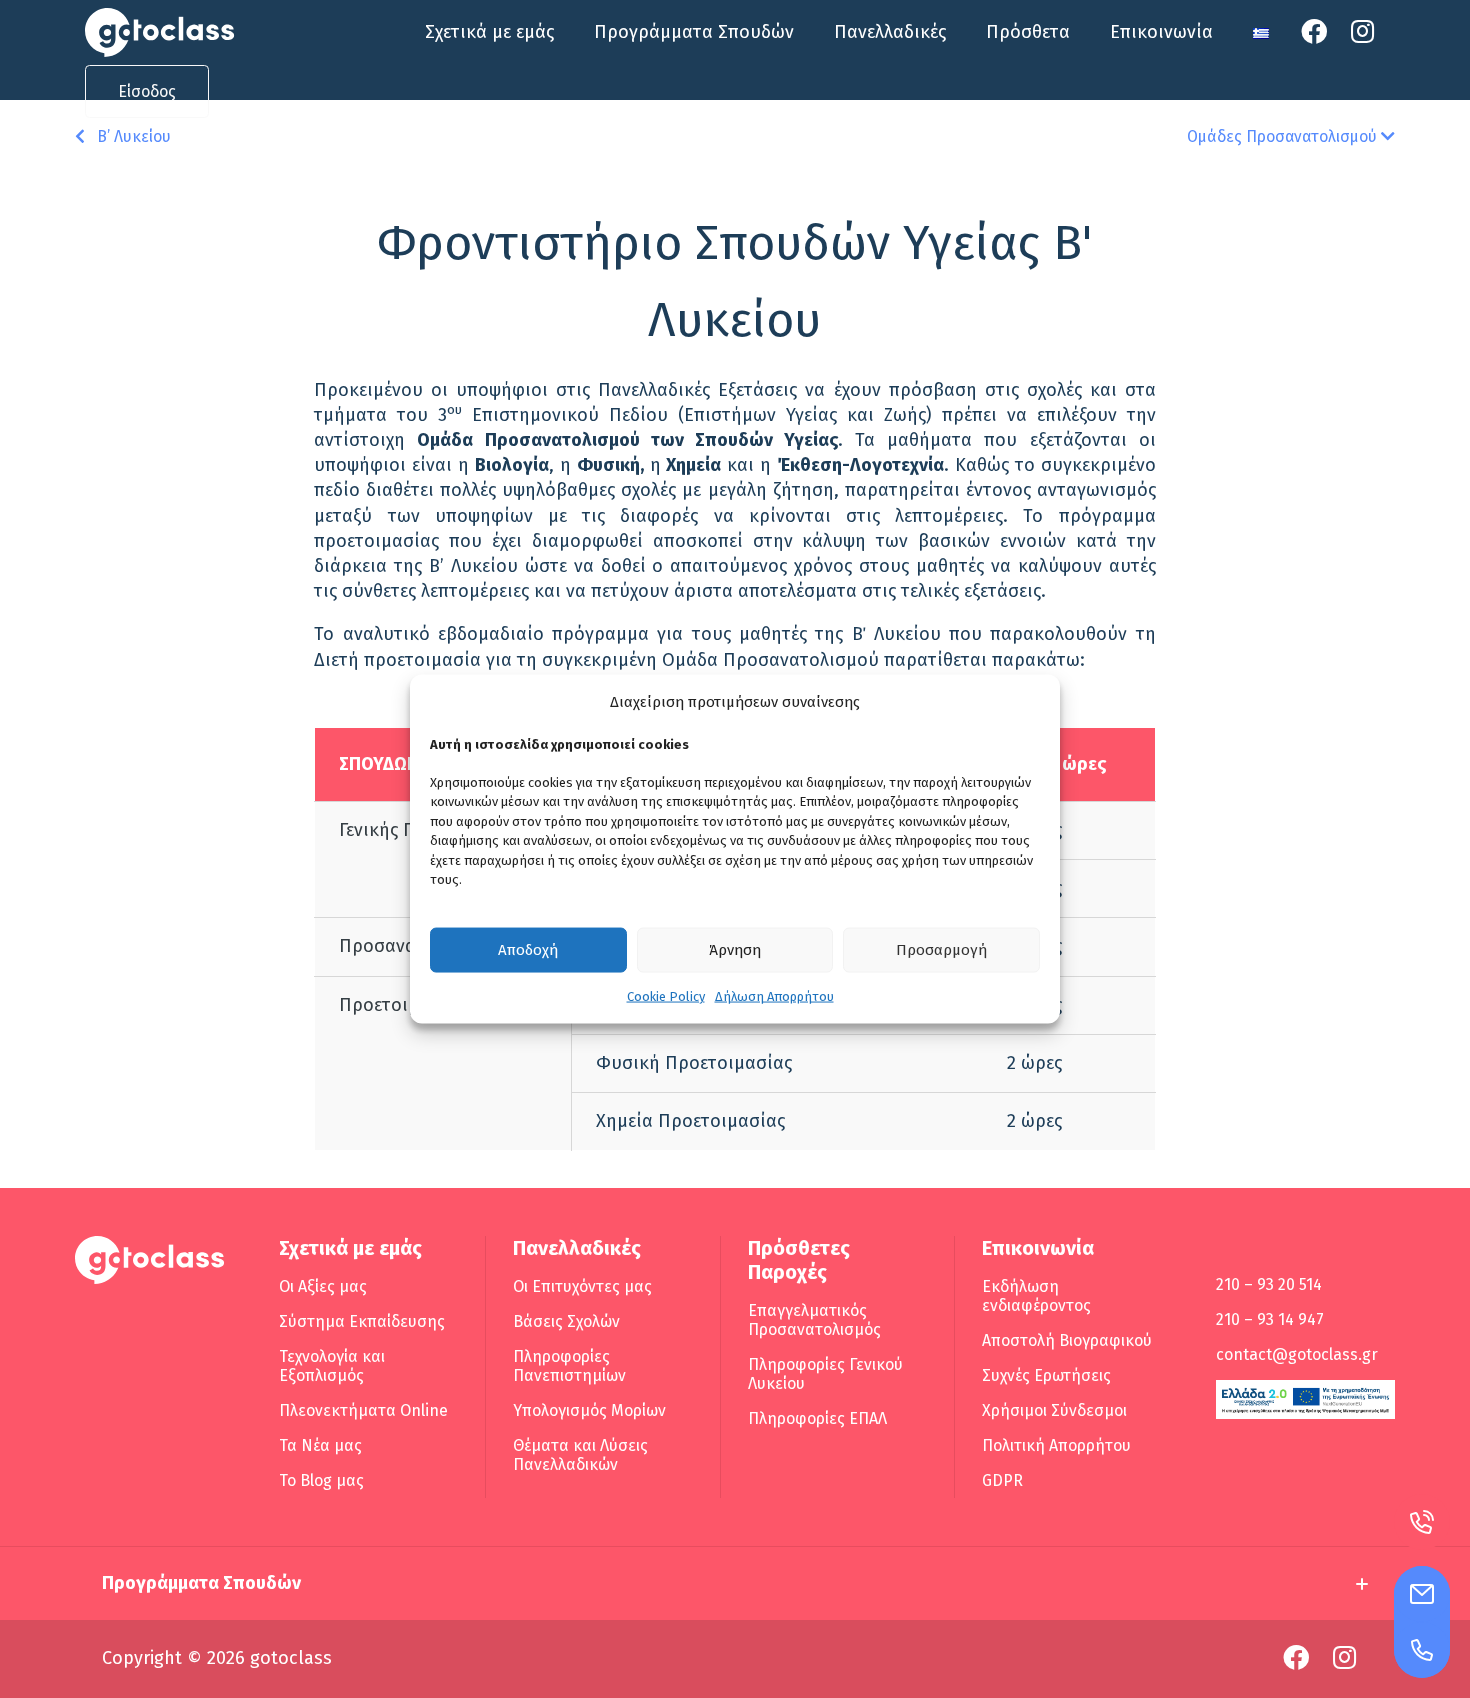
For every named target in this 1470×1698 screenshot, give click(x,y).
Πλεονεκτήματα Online (363, 1410)
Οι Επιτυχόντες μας (582, 1286)
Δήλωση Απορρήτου (774, 995)
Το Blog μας (321, 1480)
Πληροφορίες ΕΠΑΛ (817, 1418)
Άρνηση (735, 950)
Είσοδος (147, 91)
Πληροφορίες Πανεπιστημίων (569, 1366)
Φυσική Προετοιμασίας (694, 1063)
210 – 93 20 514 (1269, 1284)
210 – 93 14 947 (1270, 1319)
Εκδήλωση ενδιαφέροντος (1036, 1296)
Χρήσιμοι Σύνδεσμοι (1054, 1410)
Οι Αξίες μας (323, 1286)
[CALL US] (1422, 1650)
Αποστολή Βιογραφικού (1067, 1340)
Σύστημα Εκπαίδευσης (362, 1321)
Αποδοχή (528, 950)
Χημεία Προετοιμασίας (690, 1121)
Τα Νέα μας (320, 1445)
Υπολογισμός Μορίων (589, 1410)
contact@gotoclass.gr (1297, 1354)
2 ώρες (1034, 1063)
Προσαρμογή (941, 950)
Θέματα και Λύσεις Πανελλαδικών (580, 1455)
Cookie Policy (666, 995)
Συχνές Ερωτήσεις (1046, 1375)
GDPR (1002, 1480)
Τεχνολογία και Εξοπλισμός (332, 1366)
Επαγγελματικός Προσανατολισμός (814, 1320)
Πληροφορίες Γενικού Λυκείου (825, 1374)
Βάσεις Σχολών (566, 1321)
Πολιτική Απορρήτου (1056, 1445)
